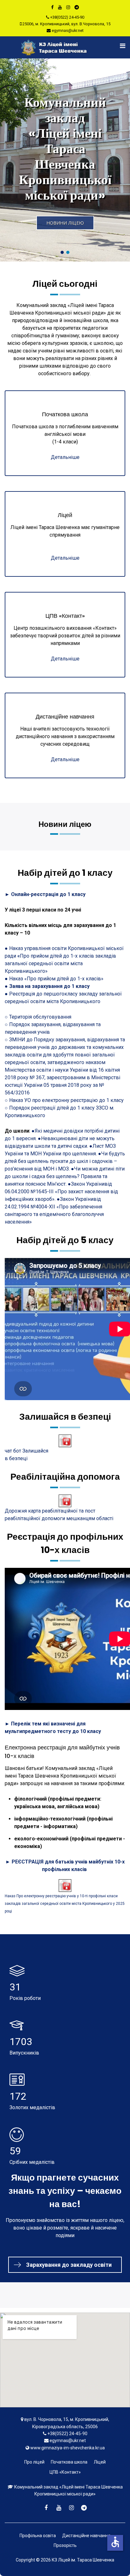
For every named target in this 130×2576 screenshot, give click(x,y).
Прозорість (65, 2545)
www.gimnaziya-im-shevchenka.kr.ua (68, 2448)
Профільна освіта (38, 2536)
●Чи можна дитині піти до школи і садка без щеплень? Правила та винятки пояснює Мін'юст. (65, 1176)
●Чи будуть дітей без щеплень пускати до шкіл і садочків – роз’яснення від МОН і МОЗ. (65, 1161)
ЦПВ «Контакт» (65, 2472)
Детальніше (65, 457)
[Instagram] (68, 7)
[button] (65, 160)
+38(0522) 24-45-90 (67, 17)
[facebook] (52, 7)
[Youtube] (60, 7)
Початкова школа (69, 2462)
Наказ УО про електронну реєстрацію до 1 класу (66, 1100)
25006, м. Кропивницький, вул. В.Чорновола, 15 (66, 24)
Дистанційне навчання (86, 2536)
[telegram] (77, 7)
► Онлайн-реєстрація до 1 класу (45, 894)
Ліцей (100, 2462)
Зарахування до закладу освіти (69, 2265)
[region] (65, 160)
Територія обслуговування (40, 1017)
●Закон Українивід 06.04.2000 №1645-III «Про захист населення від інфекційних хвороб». (61, 1192)
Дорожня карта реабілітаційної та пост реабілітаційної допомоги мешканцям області (59, 1515)
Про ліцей (34, 2462)
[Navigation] (119, 46)
